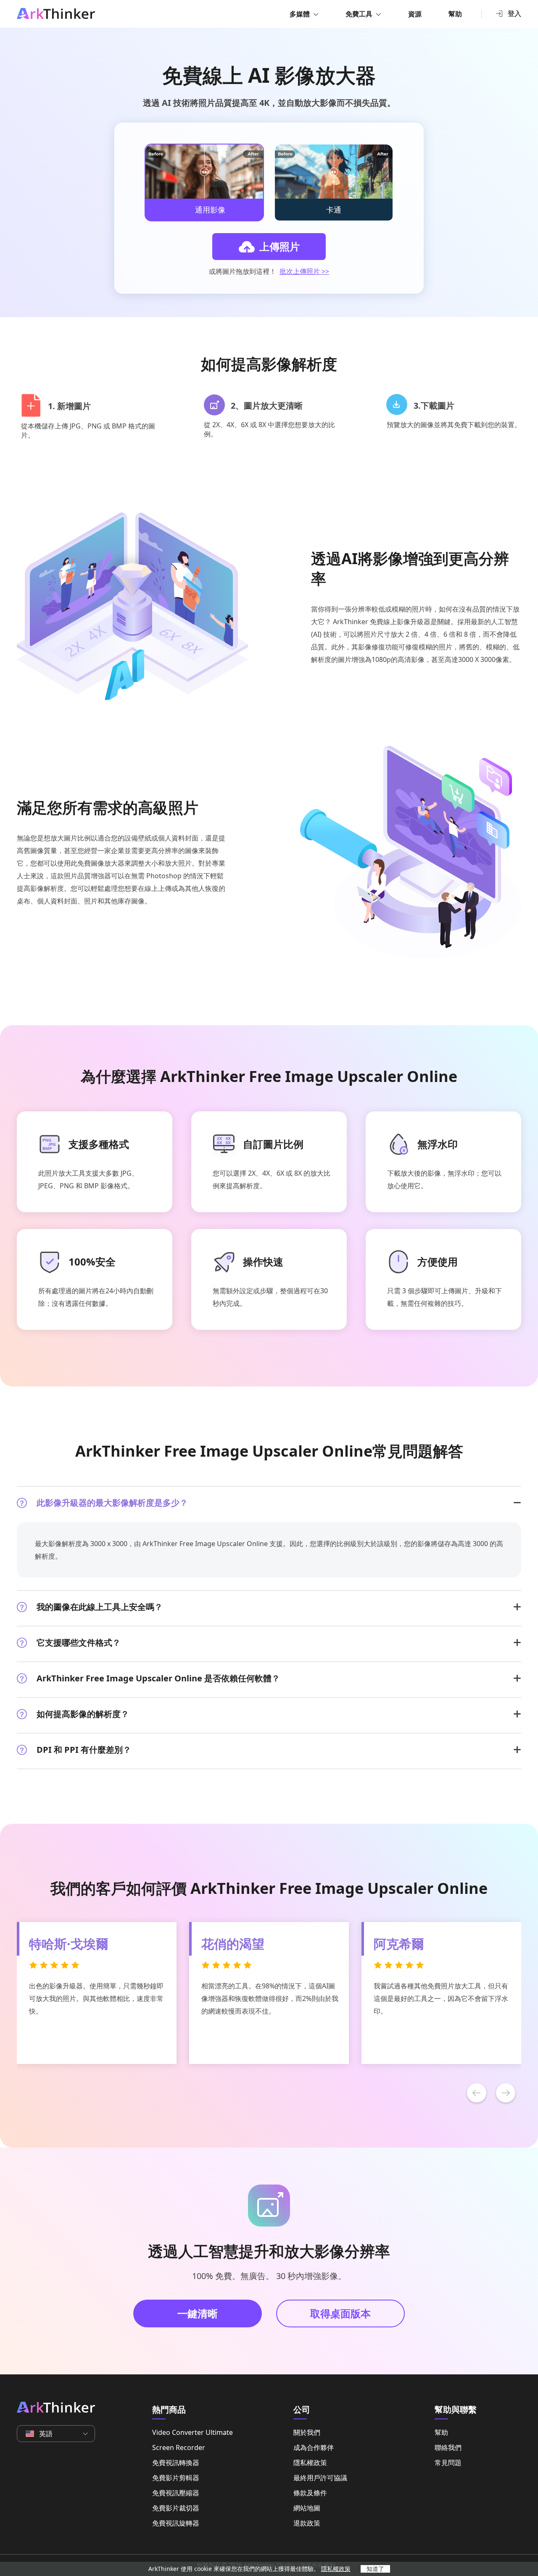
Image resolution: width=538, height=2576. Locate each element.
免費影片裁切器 (176, 2508)
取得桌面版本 (340, 2313)
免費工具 (359, 14)
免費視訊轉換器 (176, 2463)
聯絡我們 (448, 2447)
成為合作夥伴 (314, 2447)
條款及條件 (310, 2493)
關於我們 (307, 2432)
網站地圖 (307, 2508)
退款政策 (307, 2523)
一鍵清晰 (198, 2313)
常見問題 (448, 2463)
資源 (415, 14)
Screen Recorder (179, 2447)
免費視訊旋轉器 (176, 2523)
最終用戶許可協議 (320, 2478)
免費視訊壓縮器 (176, 2493)
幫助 (455, 14)
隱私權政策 (310, 2463)
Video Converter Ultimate (193, 2432)
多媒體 (300, 14)
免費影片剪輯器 (176, 2478)
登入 (514, 13)
